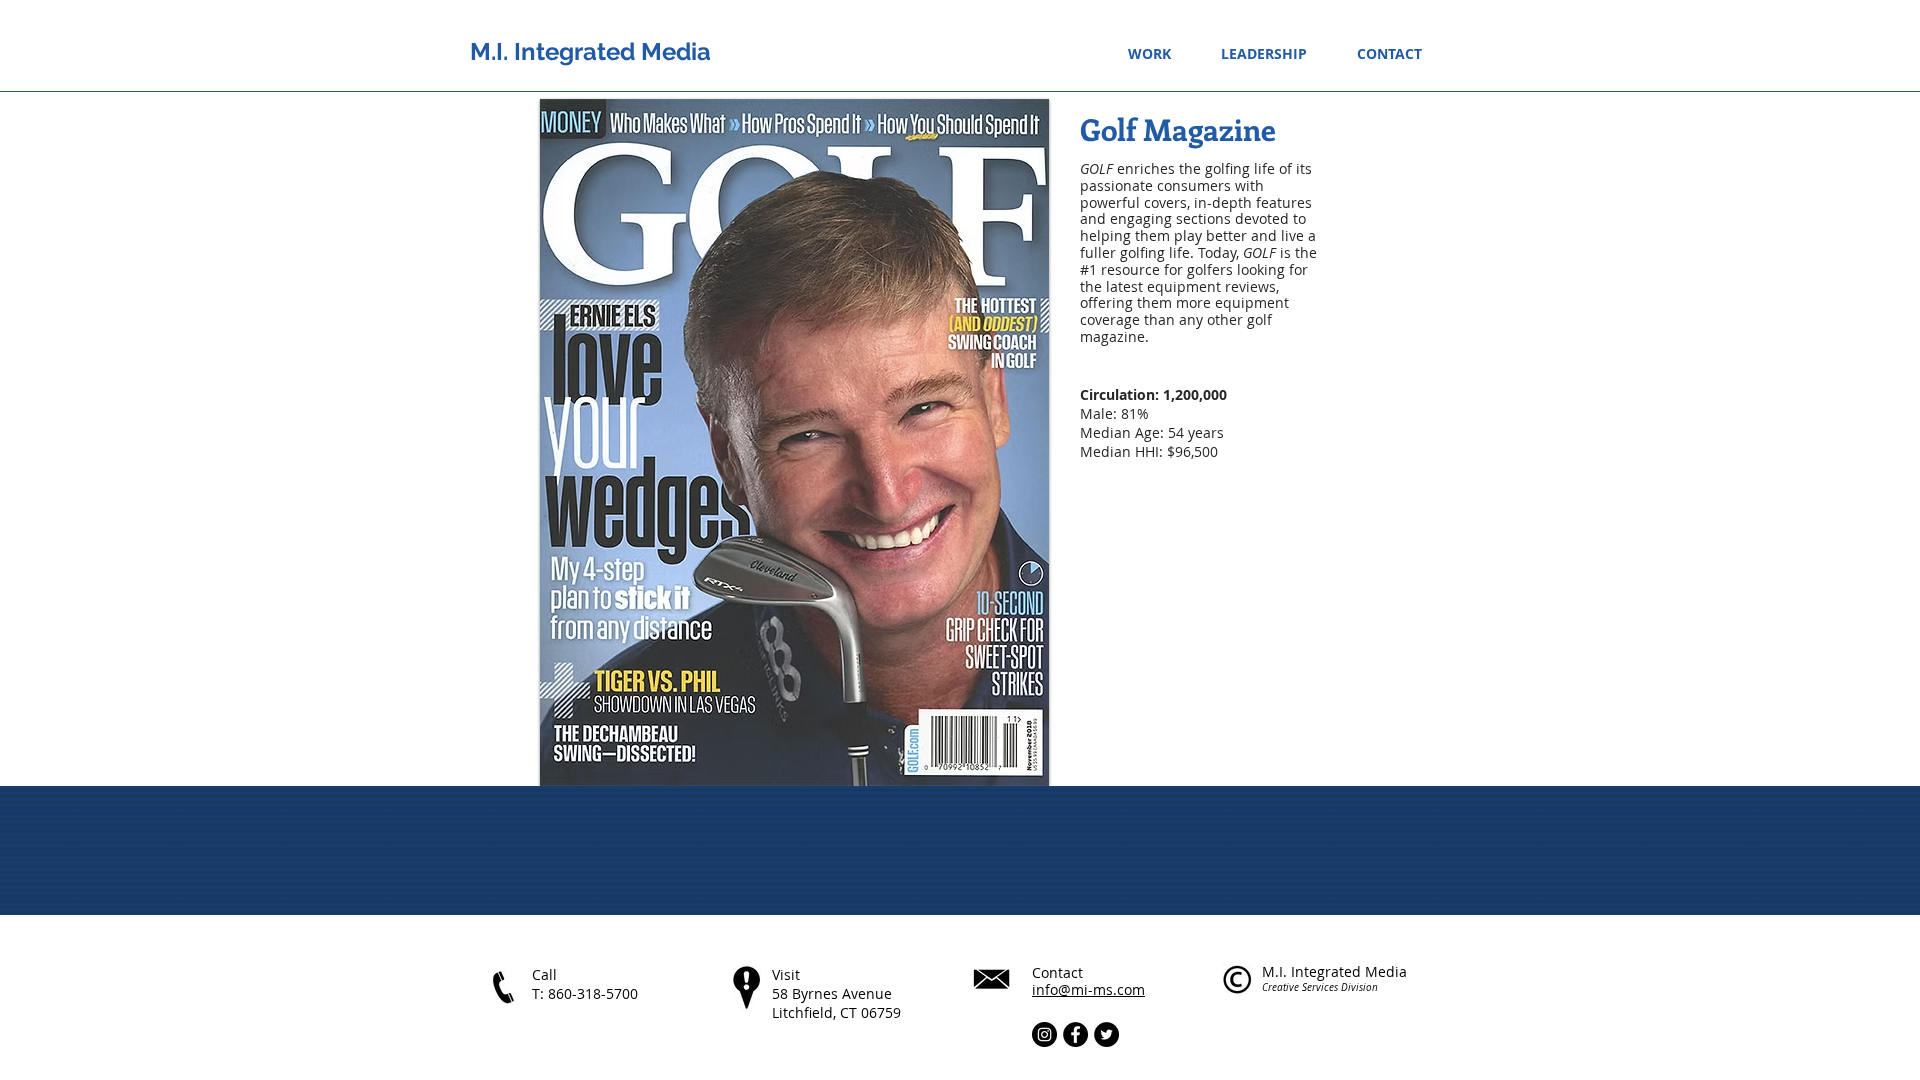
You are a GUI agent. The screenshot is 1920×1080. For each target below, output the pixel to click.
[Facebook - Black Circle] (1075, 1034)
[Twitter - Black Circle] (1106, 1034)
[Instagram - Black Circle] (1044, 1034)
